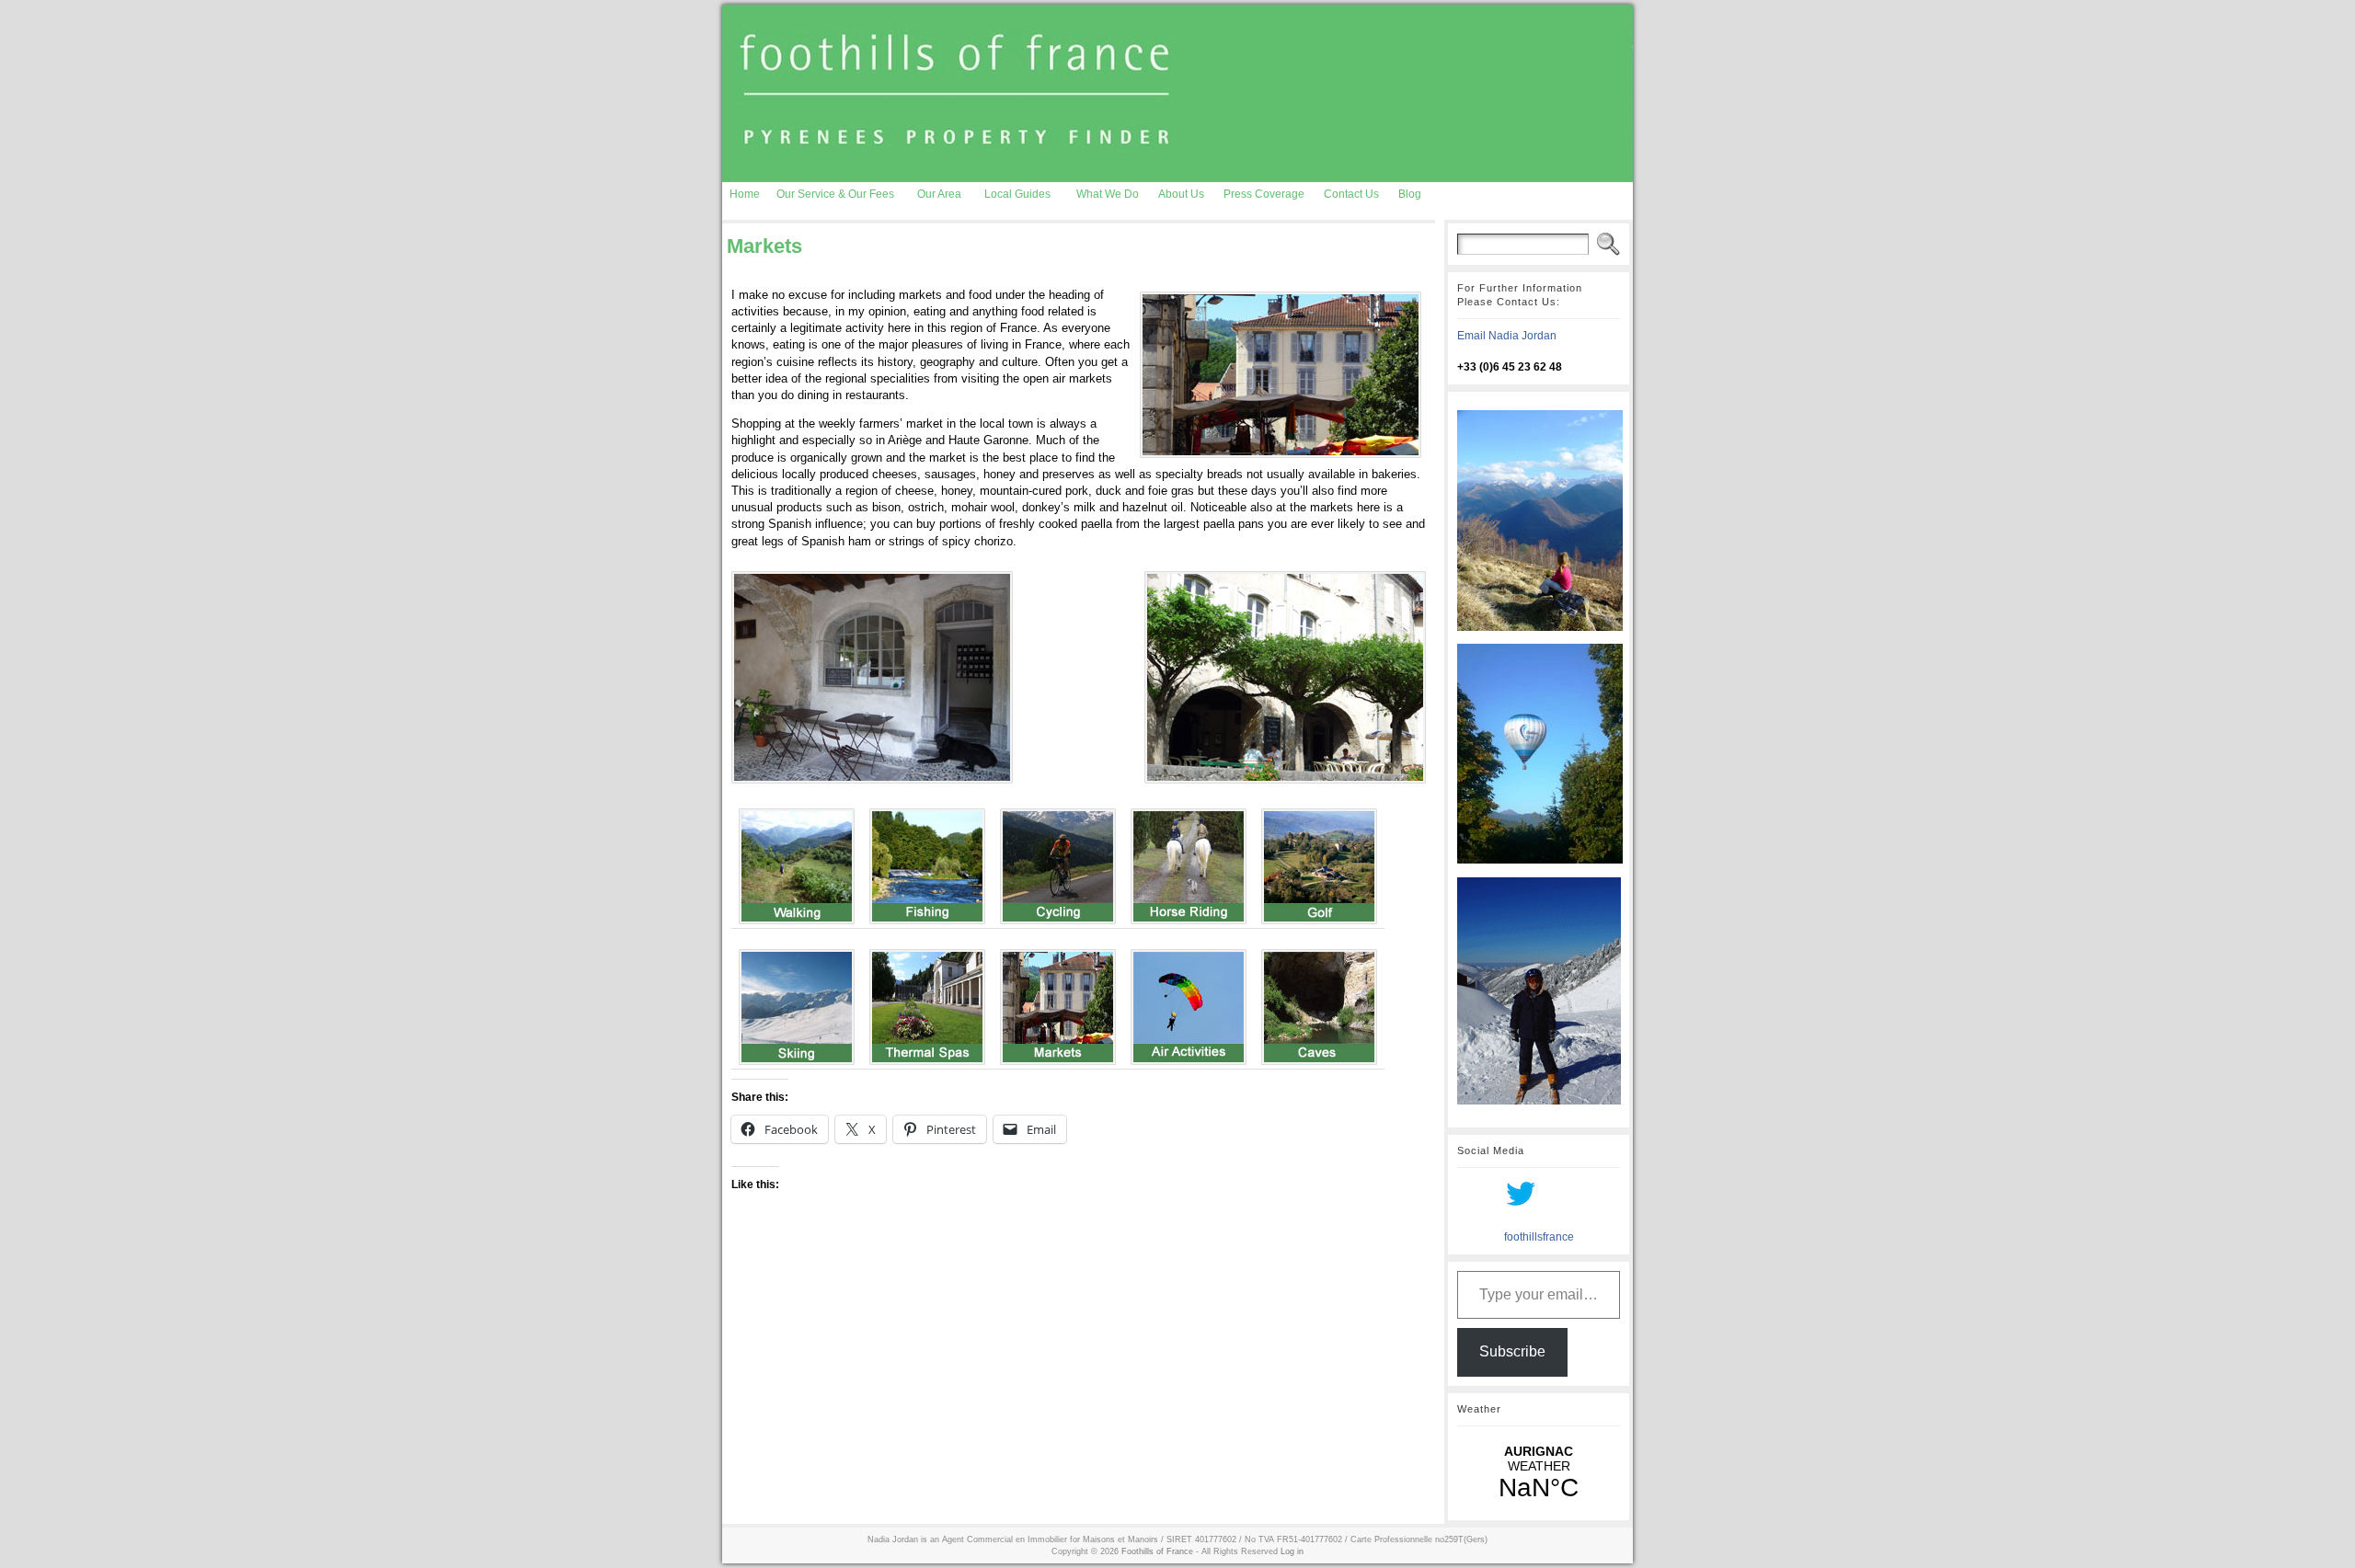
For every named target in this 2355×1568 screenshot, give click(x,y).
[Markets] (1058, 1003)
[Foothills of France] (1177, 93)
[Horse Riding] (1189, 862)
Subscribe (1512, 1351)
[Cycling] (1058, 862)
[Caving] (1319, 1003)
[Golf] (1319, 862)
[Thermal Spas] (927, 1003)
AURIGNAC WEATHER (1539, 1473)
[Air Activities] (1189, 1003)
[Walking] (797, 862)
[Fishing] (927, 862)
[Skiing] (797, 1003)
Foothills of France (1157, 1551)
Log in (1292, 1551)
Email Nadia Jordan (1507, 336)
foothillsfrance (1539, 1237)
